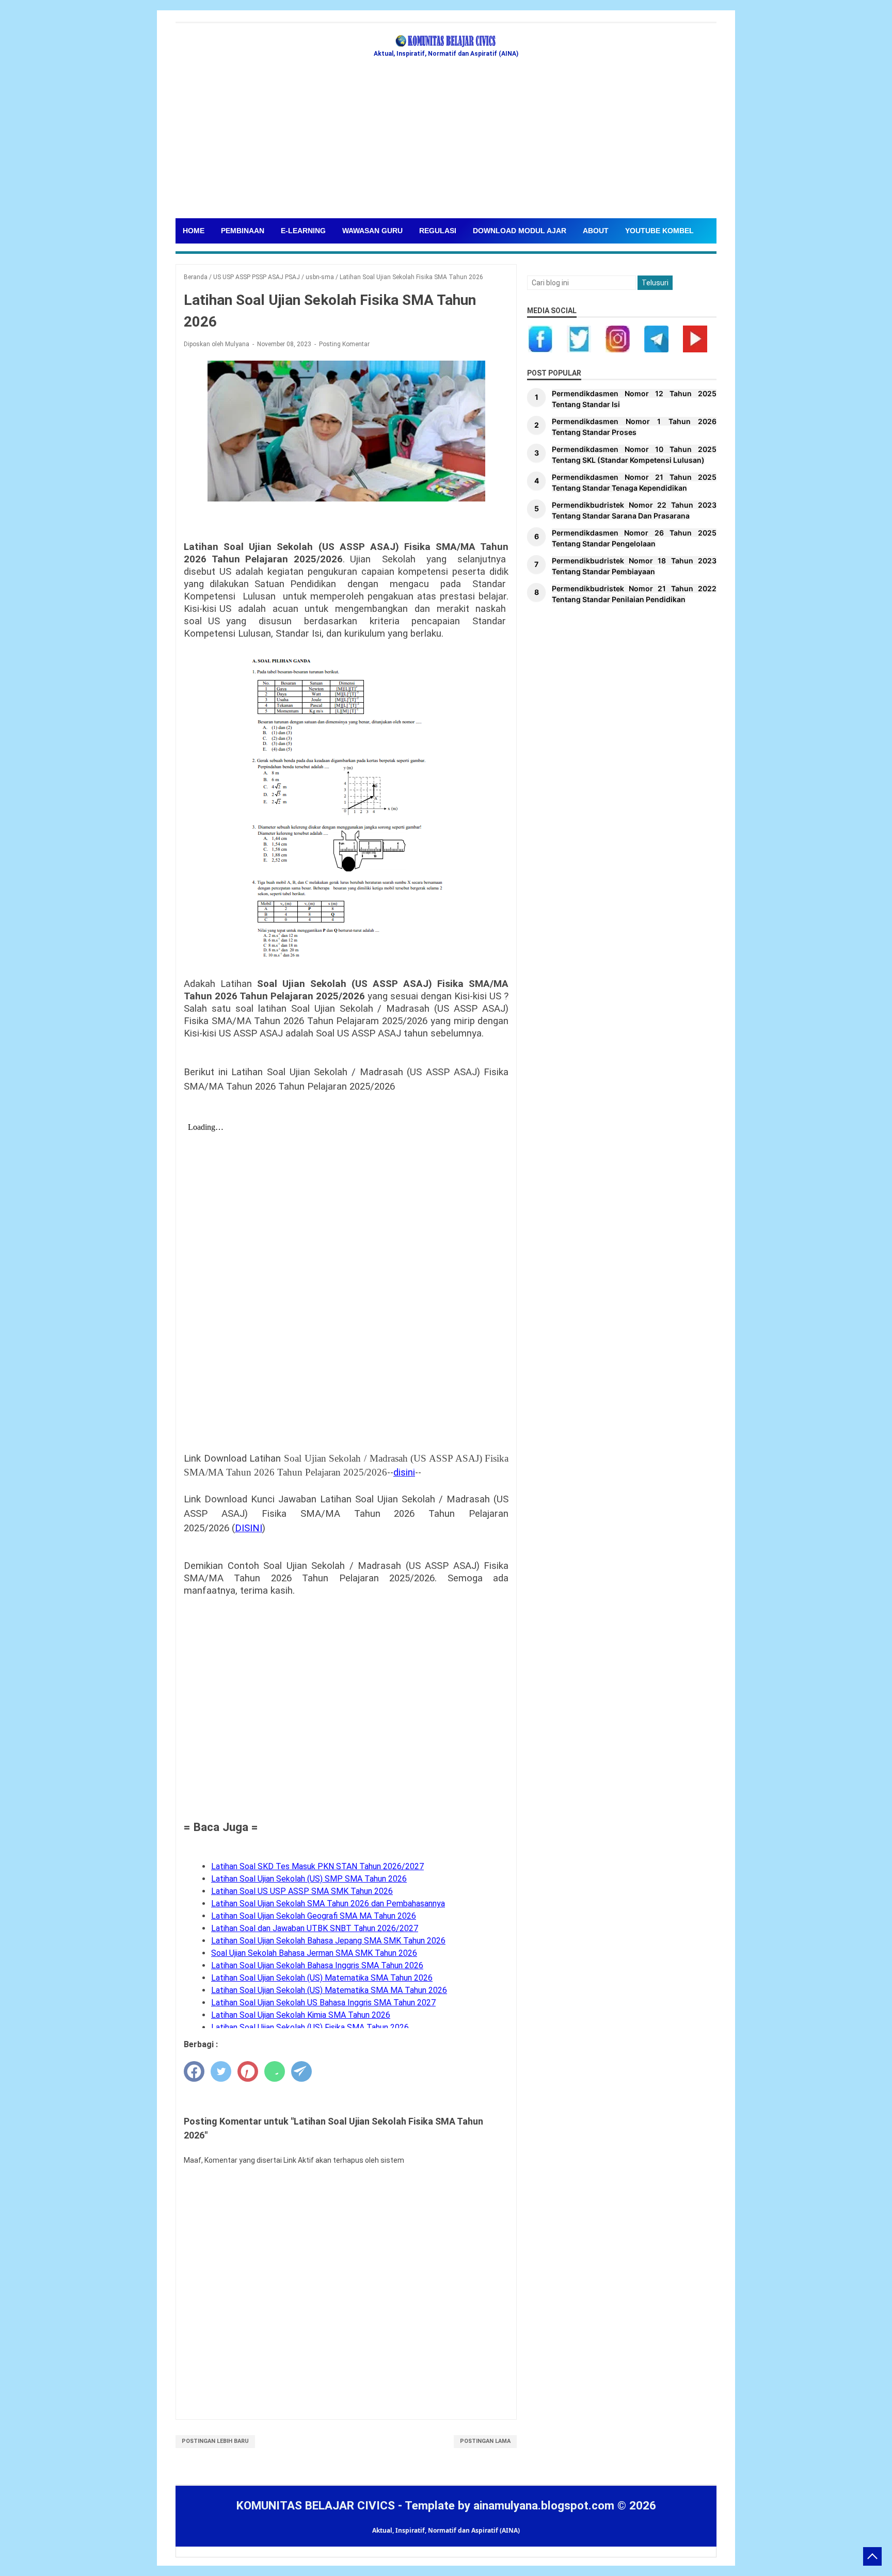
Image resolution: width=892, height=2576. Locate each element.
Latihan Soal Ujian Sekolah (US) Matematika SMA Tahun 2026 (322, 1978)
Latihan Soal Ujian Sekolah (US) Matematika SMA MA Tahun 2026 (329, 1990)
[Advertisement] (485, 141)
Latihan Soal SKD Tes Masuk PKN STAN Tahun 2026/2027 (317, 1866)
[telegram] (301, 2071)
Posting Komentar (344, 344)
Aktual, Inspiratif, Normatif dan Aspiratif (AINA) (446, 2530)
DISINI (249, 1528)
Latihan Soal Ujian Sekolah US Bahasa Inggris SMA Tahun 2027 (323, 2003)
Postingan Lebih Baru (215, 2441)
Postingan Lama (485, 2441)
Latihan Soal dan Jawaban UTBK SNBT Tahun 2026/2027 (315, 1928)
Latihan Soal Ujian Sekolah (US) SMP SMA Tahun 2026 (309, 1879)
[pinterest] (248, 2071)
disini (404, 1472)
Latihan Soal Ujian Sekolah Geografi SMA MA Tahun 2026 (314, 1916)
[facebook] (194, 2071)
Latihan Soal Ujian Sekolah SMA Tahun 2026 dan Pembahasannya (328, 1903)
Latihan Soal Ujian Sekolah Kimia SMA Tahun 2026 (301, 2015)
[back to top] (872, 2556)
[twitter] (221, 2071)
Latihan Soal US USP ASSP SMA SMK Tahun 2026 (302, 1891)
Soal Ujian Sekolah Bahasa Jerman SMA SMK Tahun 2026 (314, 1953)
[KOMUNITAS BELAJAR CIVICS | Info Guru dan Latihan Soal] (446, 41)
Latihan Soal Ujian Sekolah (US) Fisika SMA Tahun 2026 (310, 2027)
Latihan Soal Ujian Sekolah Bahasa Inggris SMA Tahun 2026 (317, 1965)
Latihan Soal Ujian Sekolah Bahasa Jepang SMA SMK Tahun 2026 (328, 1941)
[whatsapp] (275, 2071)
